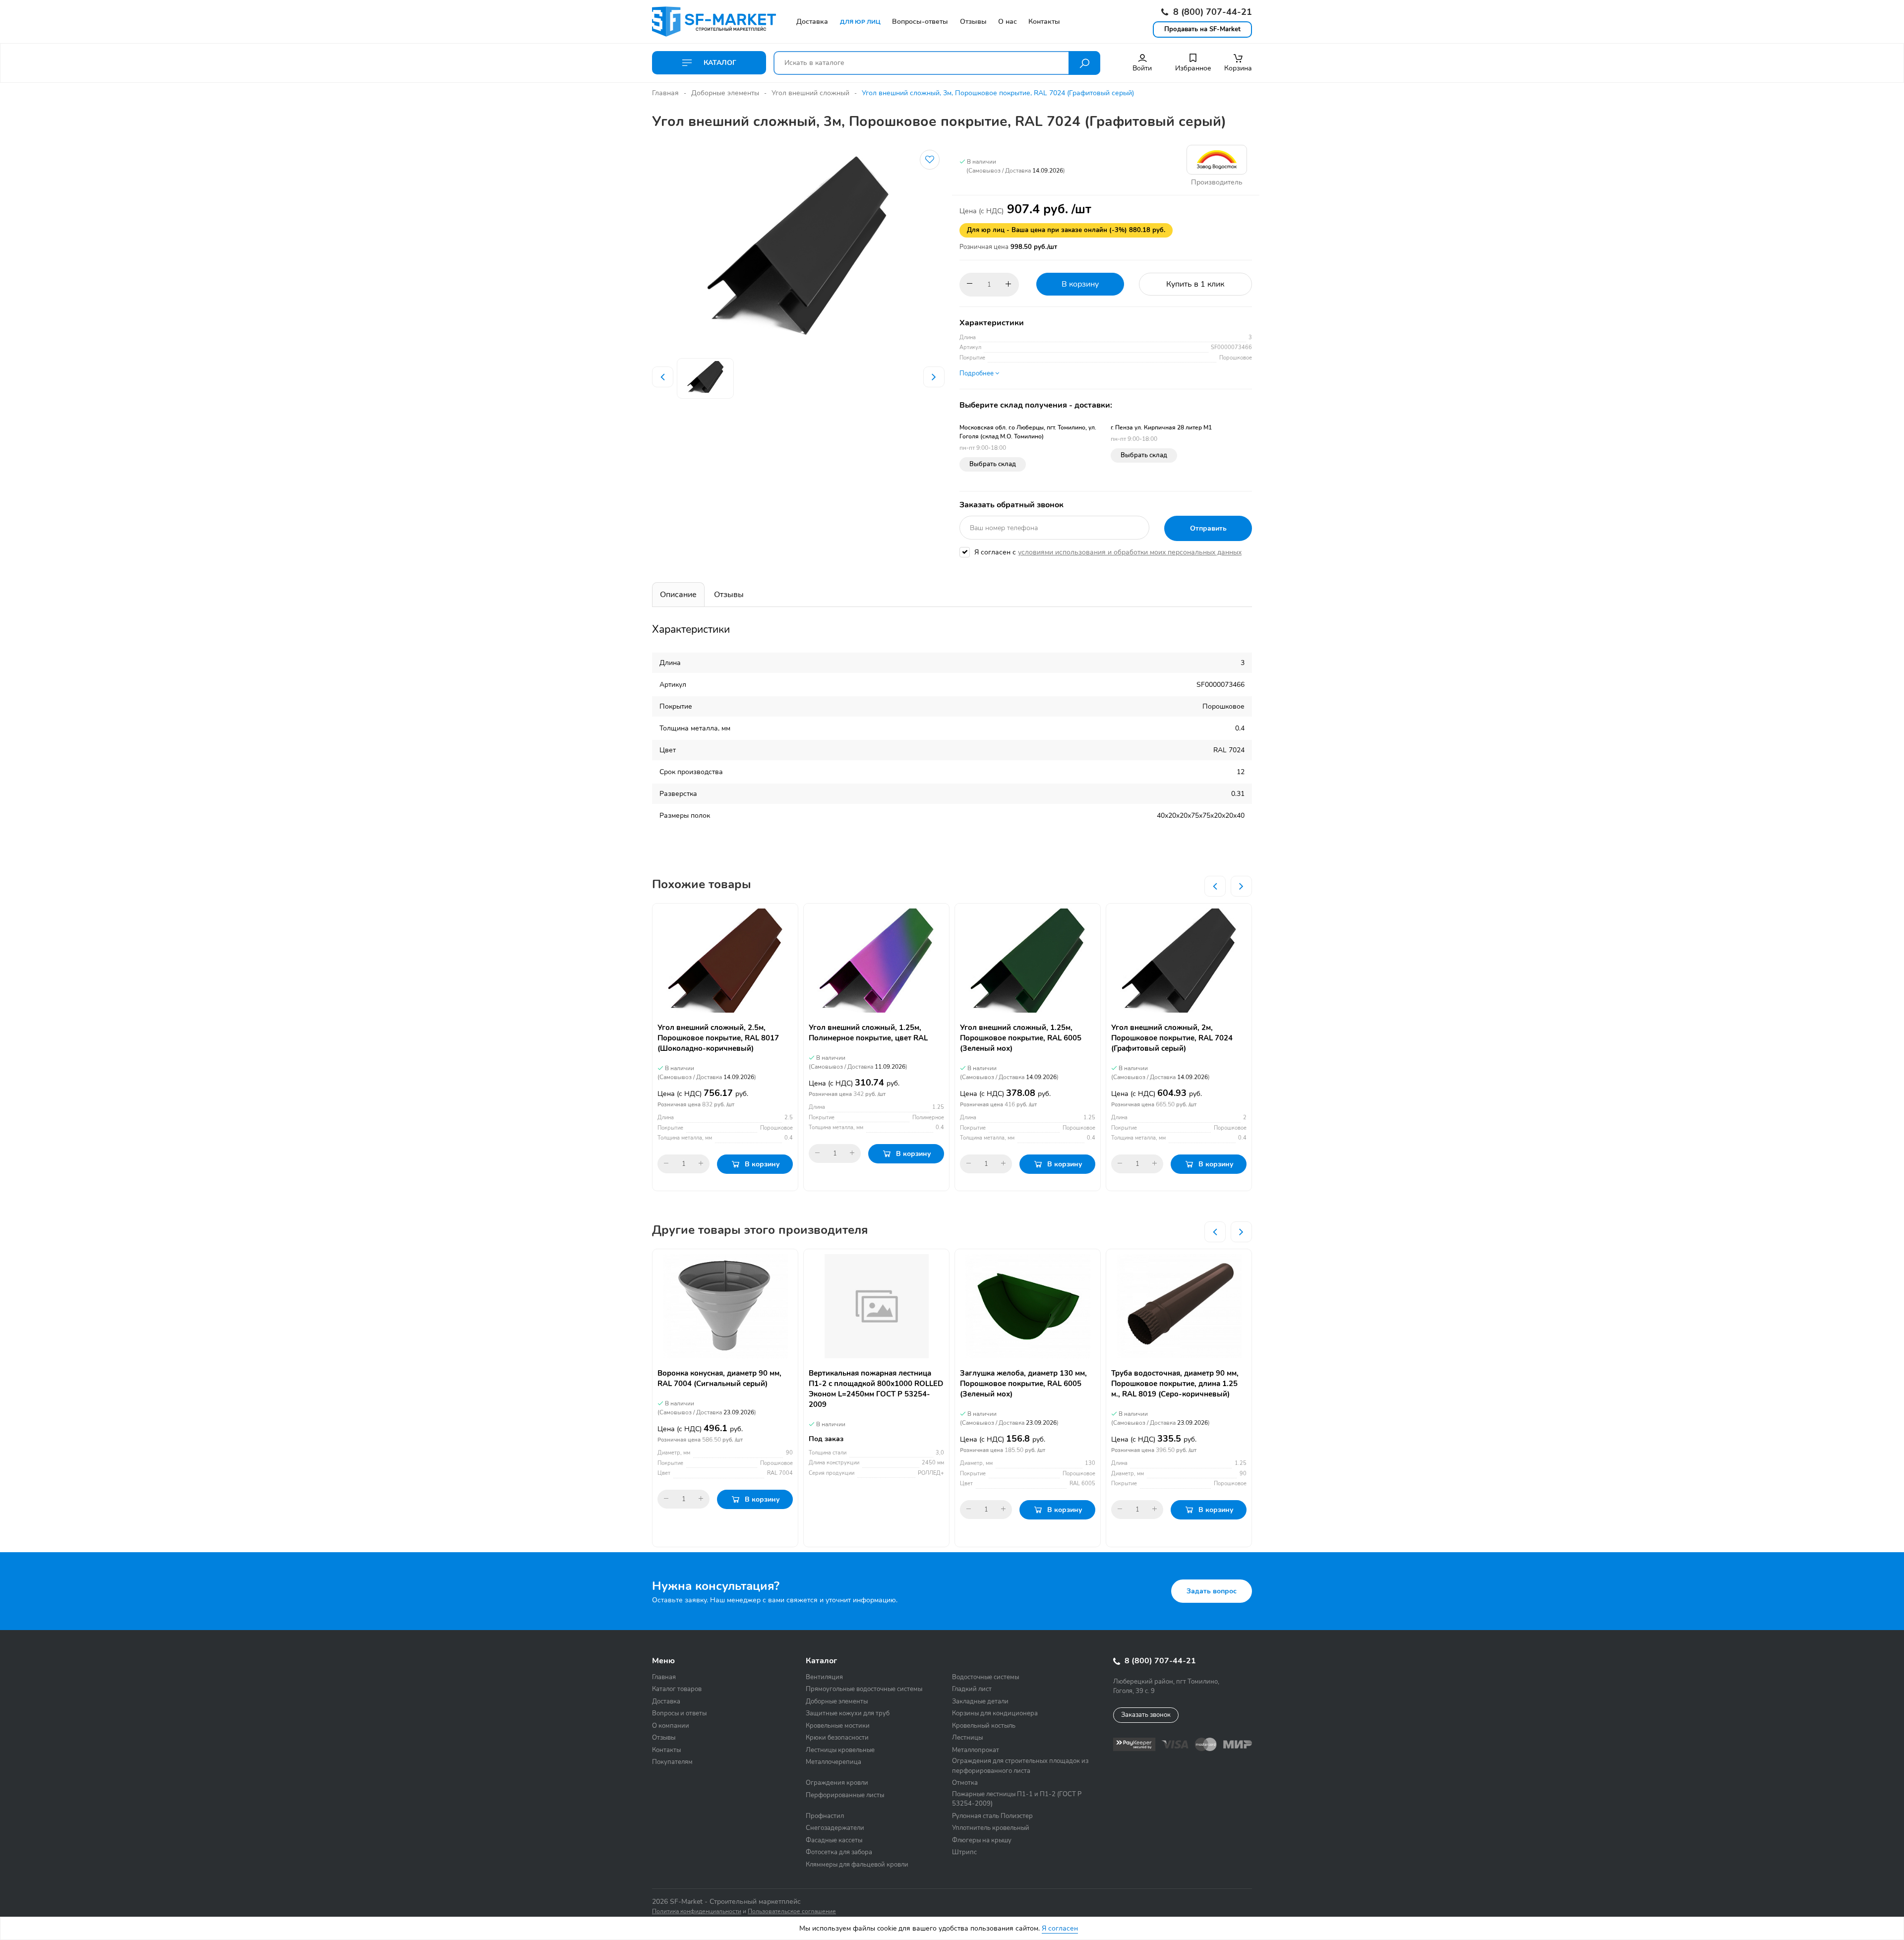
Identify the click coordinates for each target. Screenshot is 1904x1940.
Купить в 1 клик (1195, 284)
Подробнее (977, 373)
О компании (671, 1726)
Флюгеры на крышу (982, 1840)
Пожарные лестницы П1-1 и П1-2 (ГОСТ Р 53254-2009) (1017, 1799)
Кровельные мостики (838, 1726)
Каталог (719, 63)
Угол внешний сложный (810, 93)
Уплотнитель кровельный (991, 1828)
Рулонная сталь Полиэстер (992, 1816)
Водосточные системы (985, 1677)
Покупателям (672, 1762)
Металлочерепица (833, 1762)
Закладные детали (980, 1701)
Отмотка (965, 1783)
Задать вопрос (1212, 1591)
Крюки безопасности (837, 1738)
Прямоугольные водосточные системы (864, 1689)
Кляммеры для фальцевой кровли (857, 1865)
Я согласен (1060, 1928)
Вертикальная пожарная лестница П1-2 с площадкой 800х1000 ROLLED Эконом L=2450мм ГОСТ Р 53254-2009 (876, 1389)
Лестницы (967, 1738)
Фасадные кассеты (834, 1840)
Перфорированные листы (845, 1795)
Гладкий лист (972, 1689)
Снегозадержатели (835, 1828)
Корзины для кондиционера (995, 1713)
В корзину (1080, 284)
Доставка (666, 1701)
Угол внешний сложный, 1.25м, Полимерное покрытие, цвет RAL (868, 1033)
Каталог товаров (677, 1689)
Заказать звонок (1146, 1715)
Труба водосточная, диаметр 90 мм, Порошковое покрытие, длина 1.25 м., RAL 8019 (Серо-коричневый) (1175, 1384)
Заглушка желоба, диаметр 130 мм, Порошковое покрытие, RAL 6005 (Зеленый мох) (1023, 1384)
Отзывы (729, 595)
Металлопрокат (976, 1750)
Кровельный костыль (984, 1726)
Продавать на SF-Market (1202, 29)
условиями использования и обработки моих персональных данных (1130, 552)
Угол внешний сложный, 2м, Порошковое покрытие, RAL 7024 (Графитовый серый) (1172, 1038)
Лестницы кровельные (840, 1750)
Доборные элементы (725, 93)
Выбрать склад (993, 464)
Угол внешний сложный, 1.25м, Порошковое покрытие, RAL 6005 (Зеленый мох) (1021, 1038)
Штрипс (964, 1852)
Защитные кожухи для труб (848, 1713)
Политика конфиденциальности (697, 1911)
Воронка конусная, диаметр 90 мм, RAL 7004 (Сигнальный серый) (719, 1378)
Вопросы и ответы (679, 1713)
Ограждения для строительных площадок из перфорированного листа (1020, 1766)
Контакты (666, 1750)
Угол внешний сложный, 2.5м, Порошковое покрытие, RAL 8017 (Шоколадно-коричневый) (718, 1038)
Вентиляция (824, 1677)
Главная (665, 93)
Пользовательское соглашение (792, 1911)
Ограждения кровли (837, 1783)
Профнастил (825, 1816)
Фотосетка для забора (839, 1852)
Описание (678, 595)
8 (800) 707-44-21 (1211, 12)
